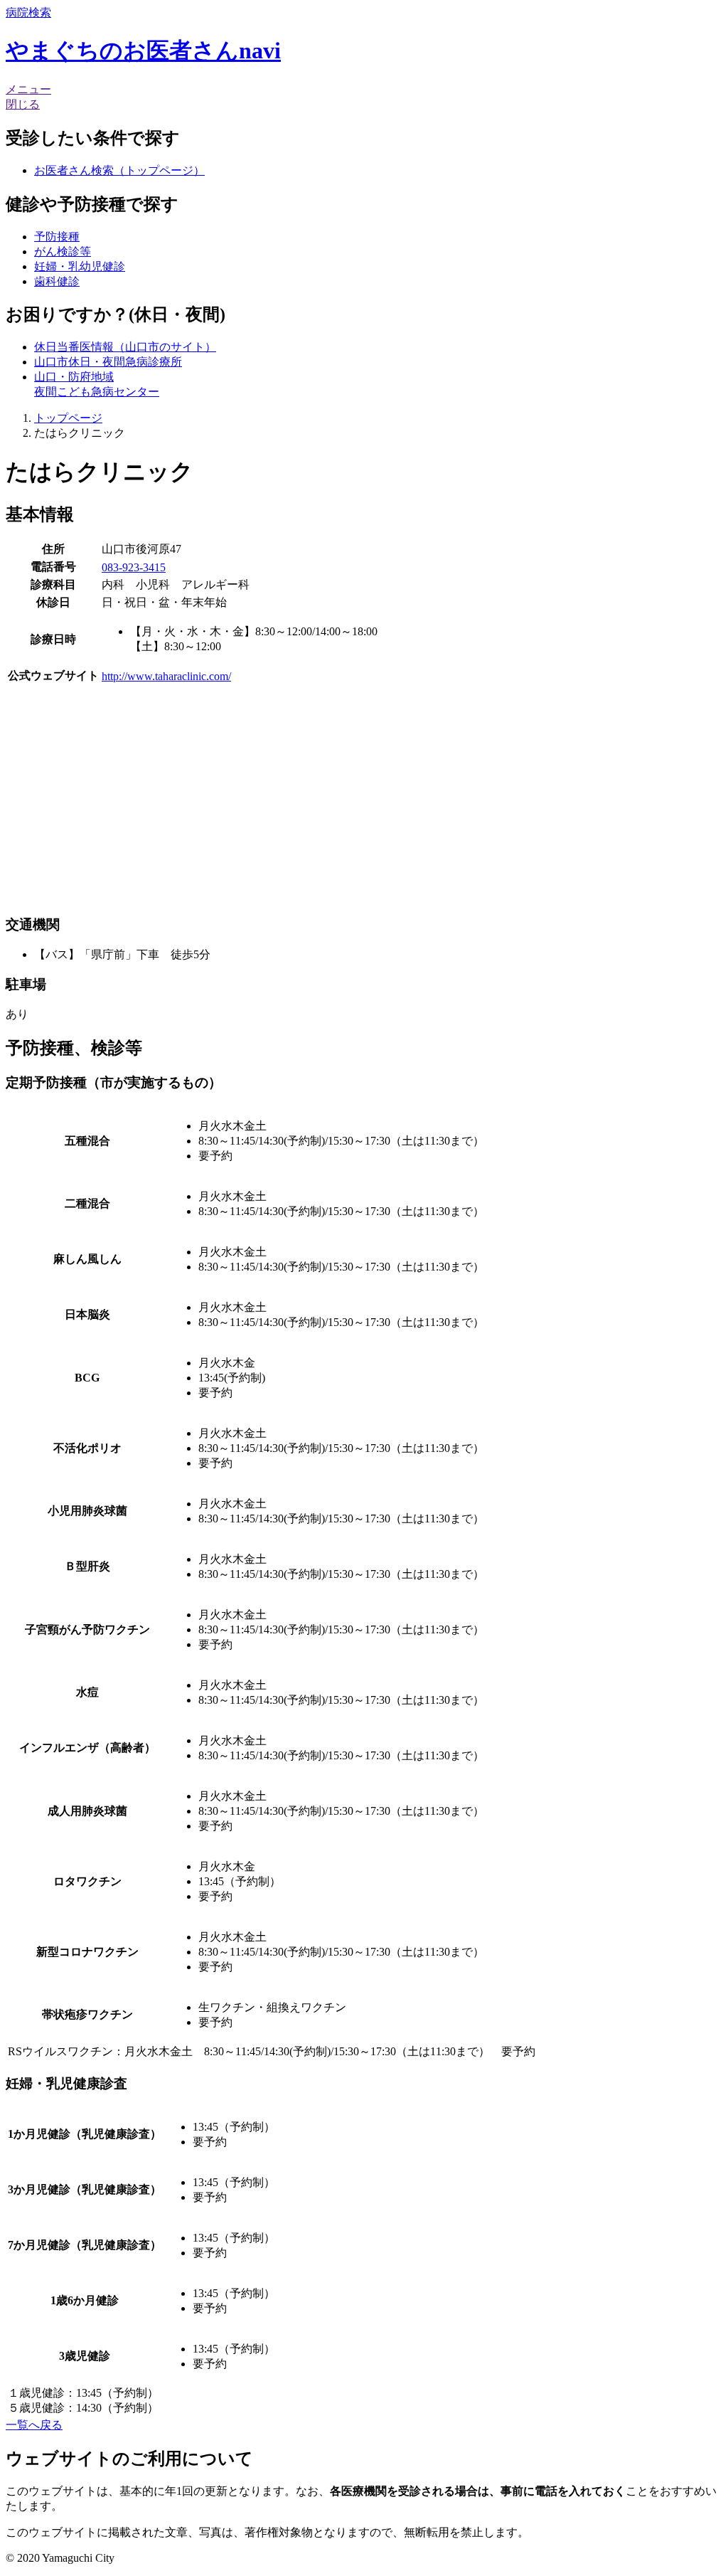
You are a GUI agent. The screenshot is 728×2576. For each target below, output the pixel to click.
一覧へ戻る (34, 2425)
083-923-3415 (134, 567)
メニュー (28, 89)
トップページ (68, 418)
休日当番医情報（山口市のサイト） (125, 347)
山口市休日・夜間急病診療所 (108, 362)
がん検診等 (63, 251)
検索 (28, 12)
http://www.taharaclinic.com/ (166, 676)
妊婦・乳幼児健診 (80, 266)
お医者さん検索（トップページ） (119, 170)
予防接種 (57, 237)
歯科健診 (57, 281)
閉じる (23, 104)
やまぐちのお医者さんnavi (143, 51)
